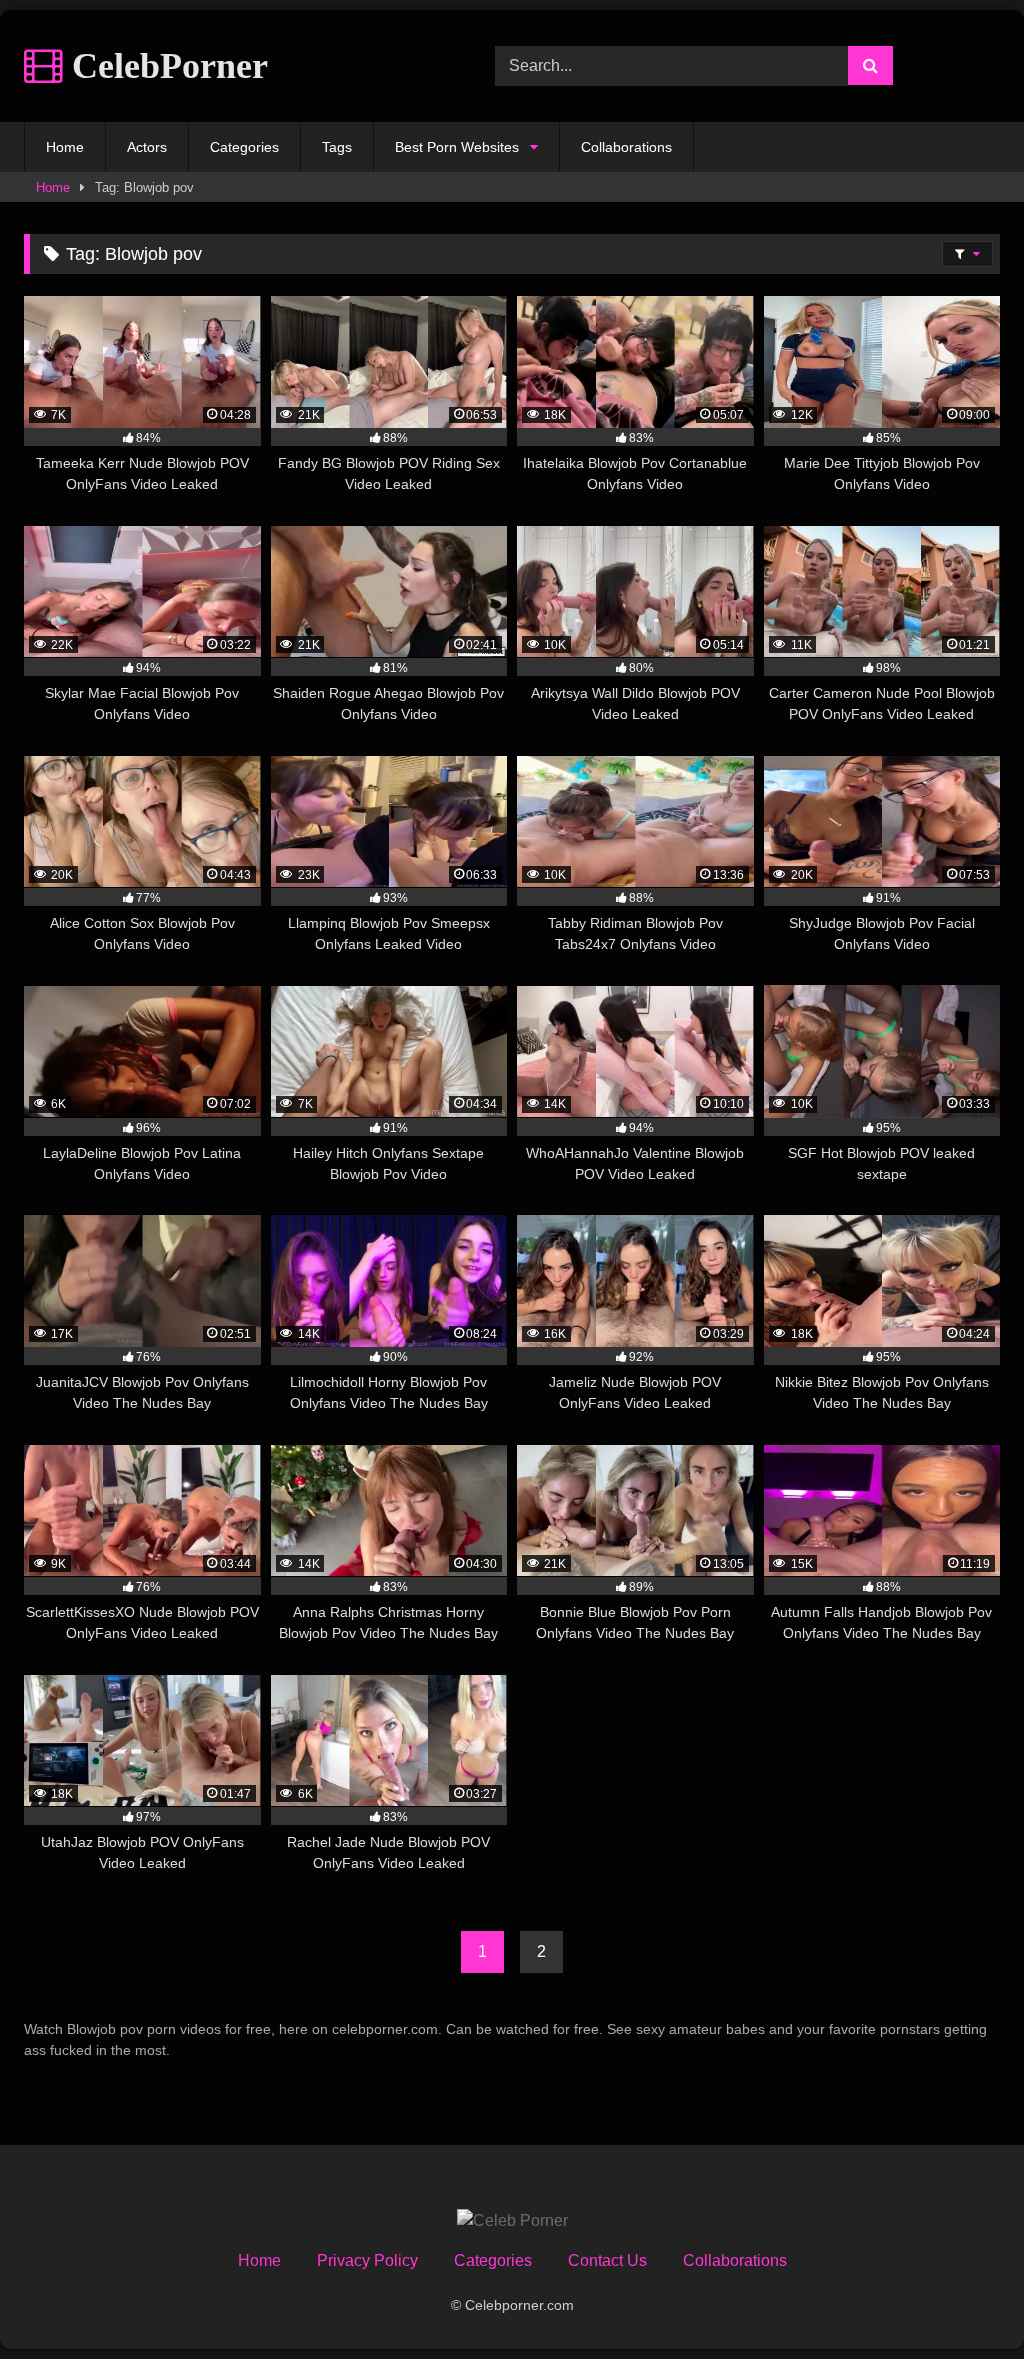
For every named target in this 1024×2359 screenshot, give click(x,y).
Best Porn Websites (457, 147)
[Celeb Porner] (512, 2221)
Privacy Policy (367, 2260)
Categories (244, 147)
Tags (337, 147)
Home (65, 147)
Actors (147, 147)
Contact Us (607, 2260)
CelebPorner (165, 66)
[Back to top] (962, 2299)
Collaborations (626, 147)
